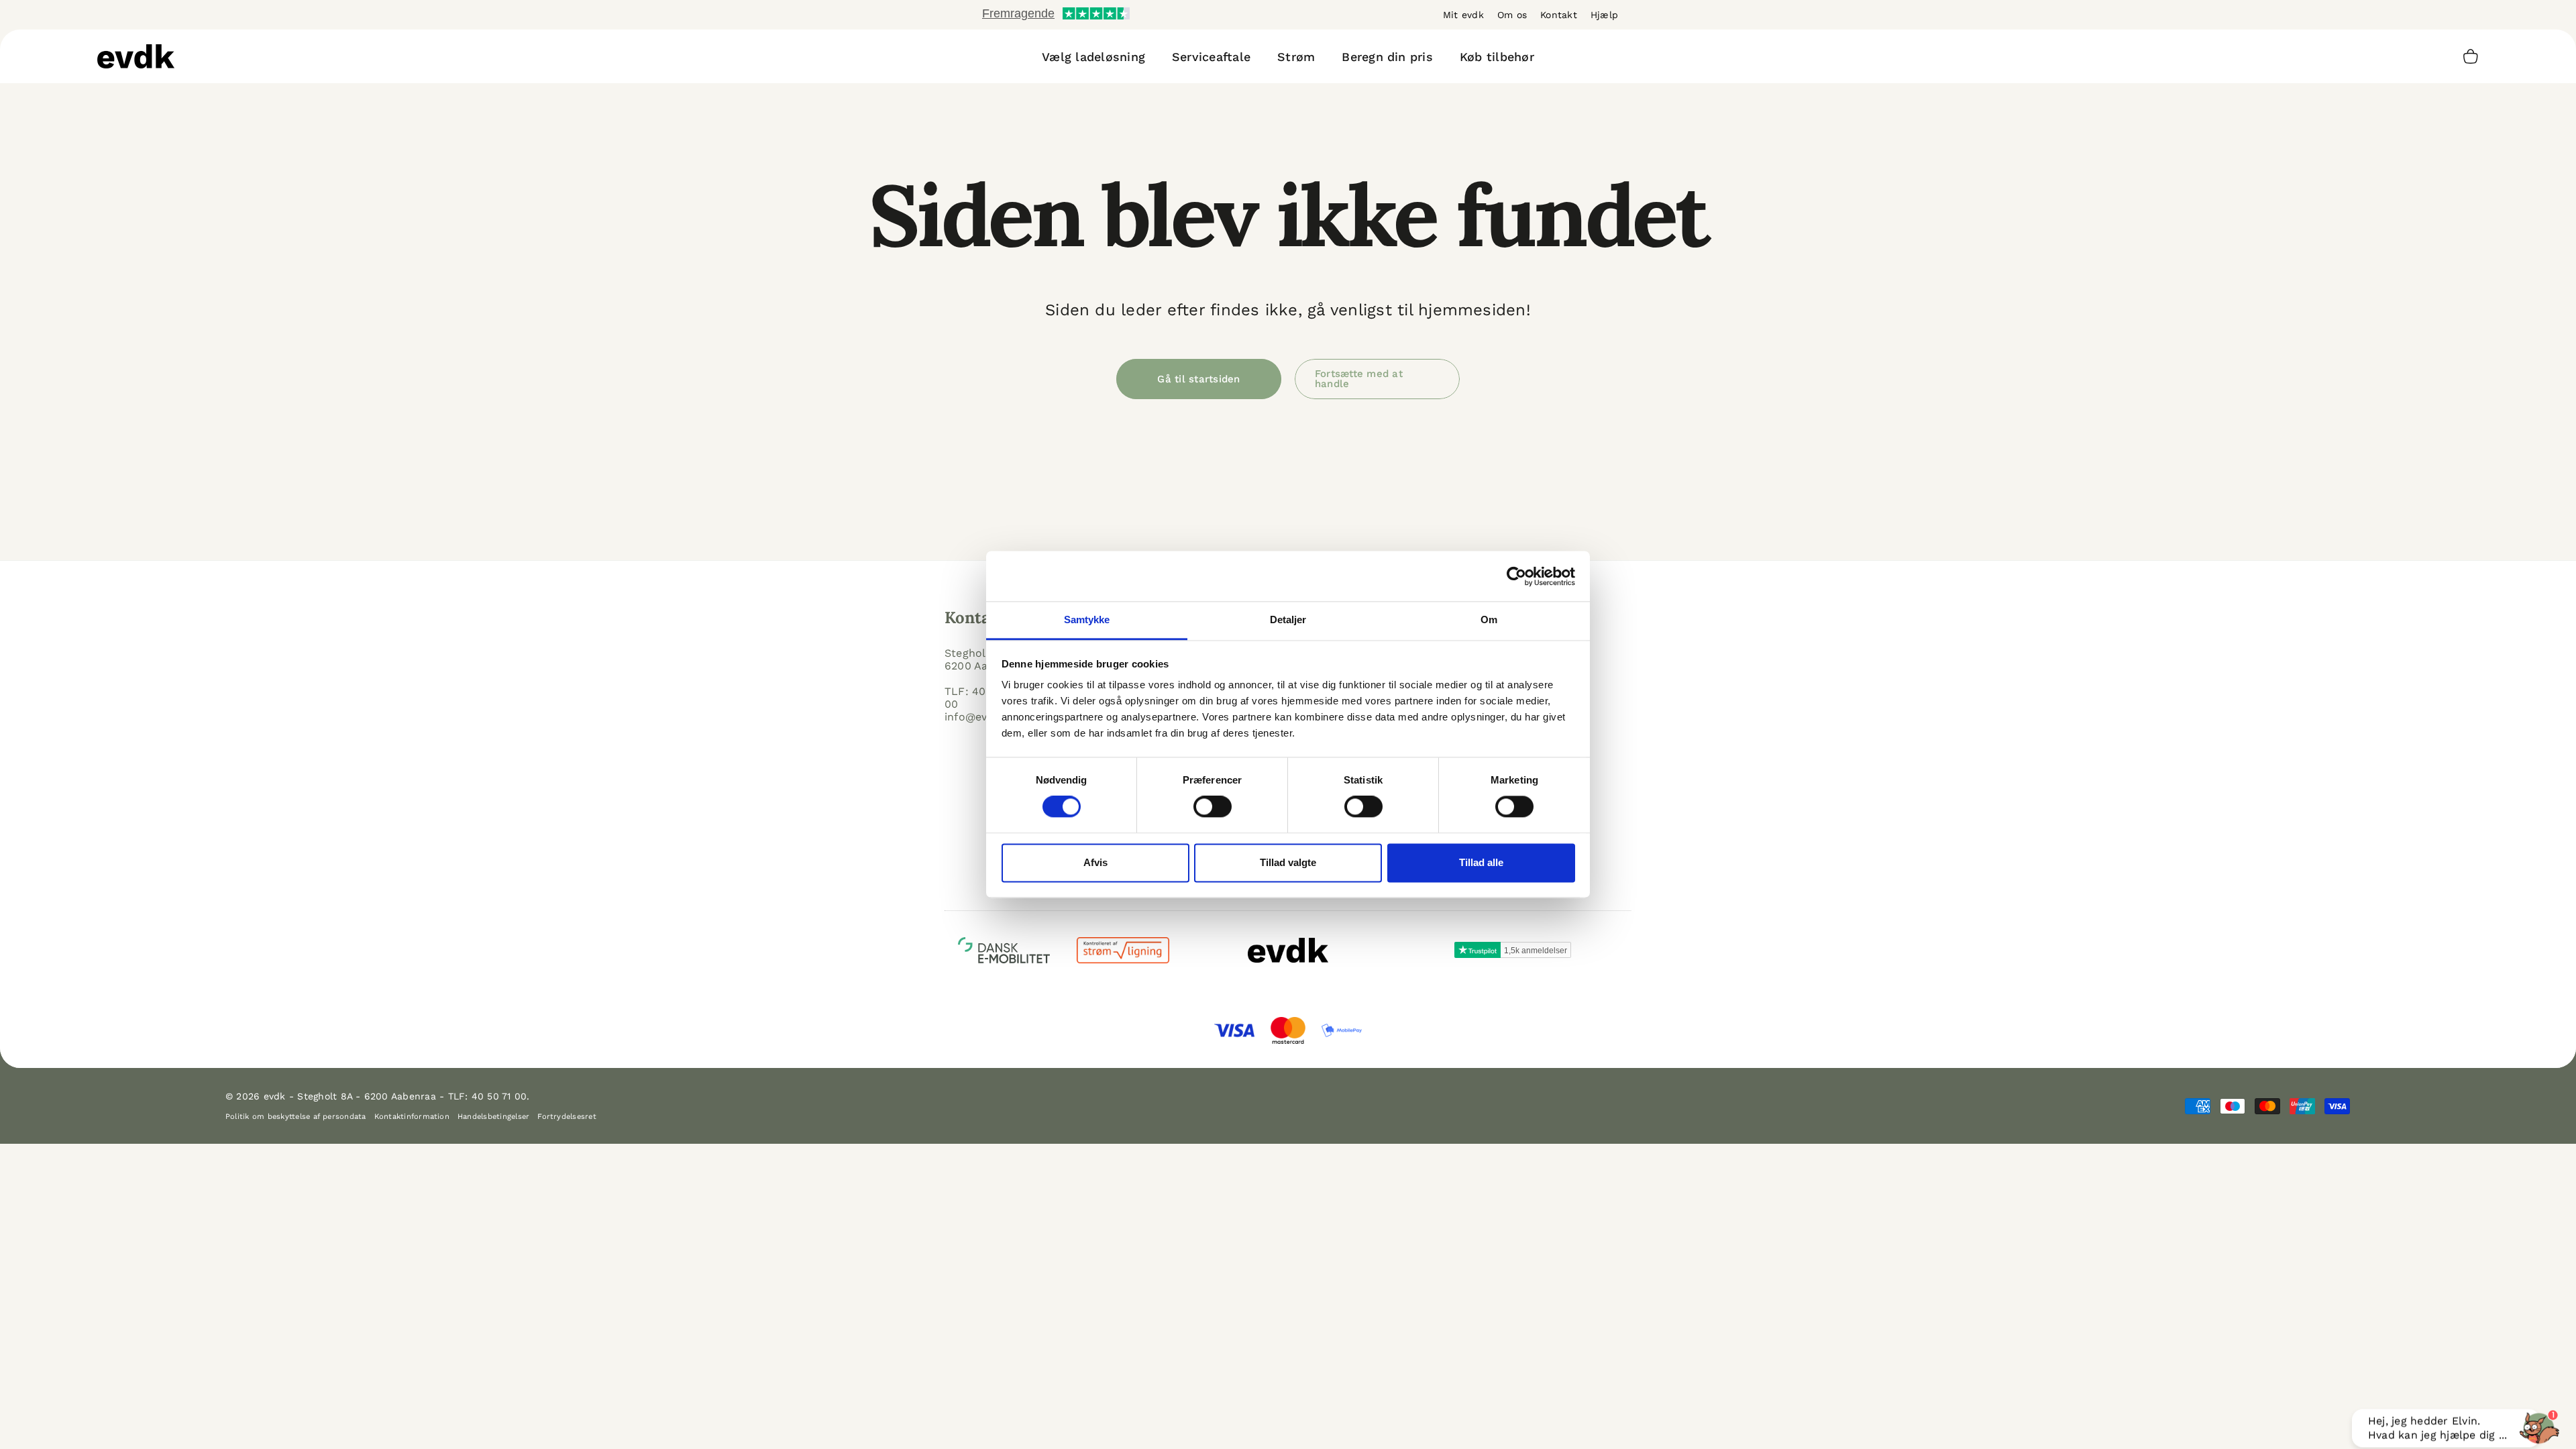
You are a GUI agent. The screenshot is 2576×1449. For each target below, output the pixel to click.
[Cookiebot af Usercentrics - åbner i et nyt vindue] (1516, 576)
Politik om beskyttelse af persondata (296, 1117)
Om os (1512, 15)
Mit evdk (1463, 15)
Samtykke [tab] (1087, 620)
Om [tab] (1489, 620)
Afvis (1095, 862)
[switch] (1213, 807)
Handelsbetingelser (493, 1117)
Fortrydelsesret (567, 1117)
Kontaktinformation (412, 1117)
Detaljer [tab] (1288, 620)
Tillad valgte (1288, 862)
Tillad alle (1481, 862)
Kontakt (1559, 15)
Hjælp (1604, 15)
